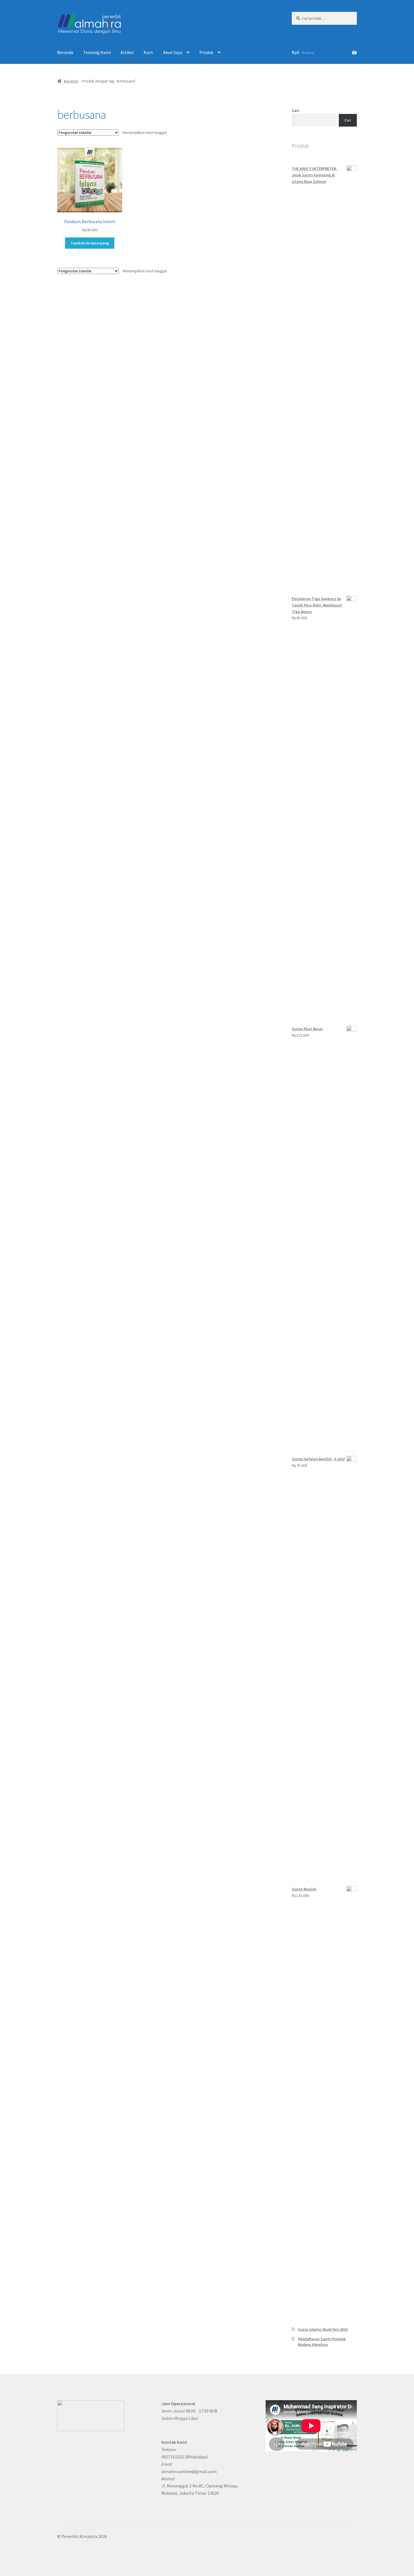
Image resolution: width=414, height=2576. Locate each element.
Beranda (65, 52)
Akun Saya (173, 52)
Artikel (127, 52)
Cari (295, 111)
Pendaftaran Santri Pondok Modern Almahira (322, 2342)
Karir (148, 52)
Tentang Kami (97, 52)
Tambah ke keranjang (90, 243)
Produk (206, 52)
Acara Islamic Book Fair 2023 (323, 2329)
